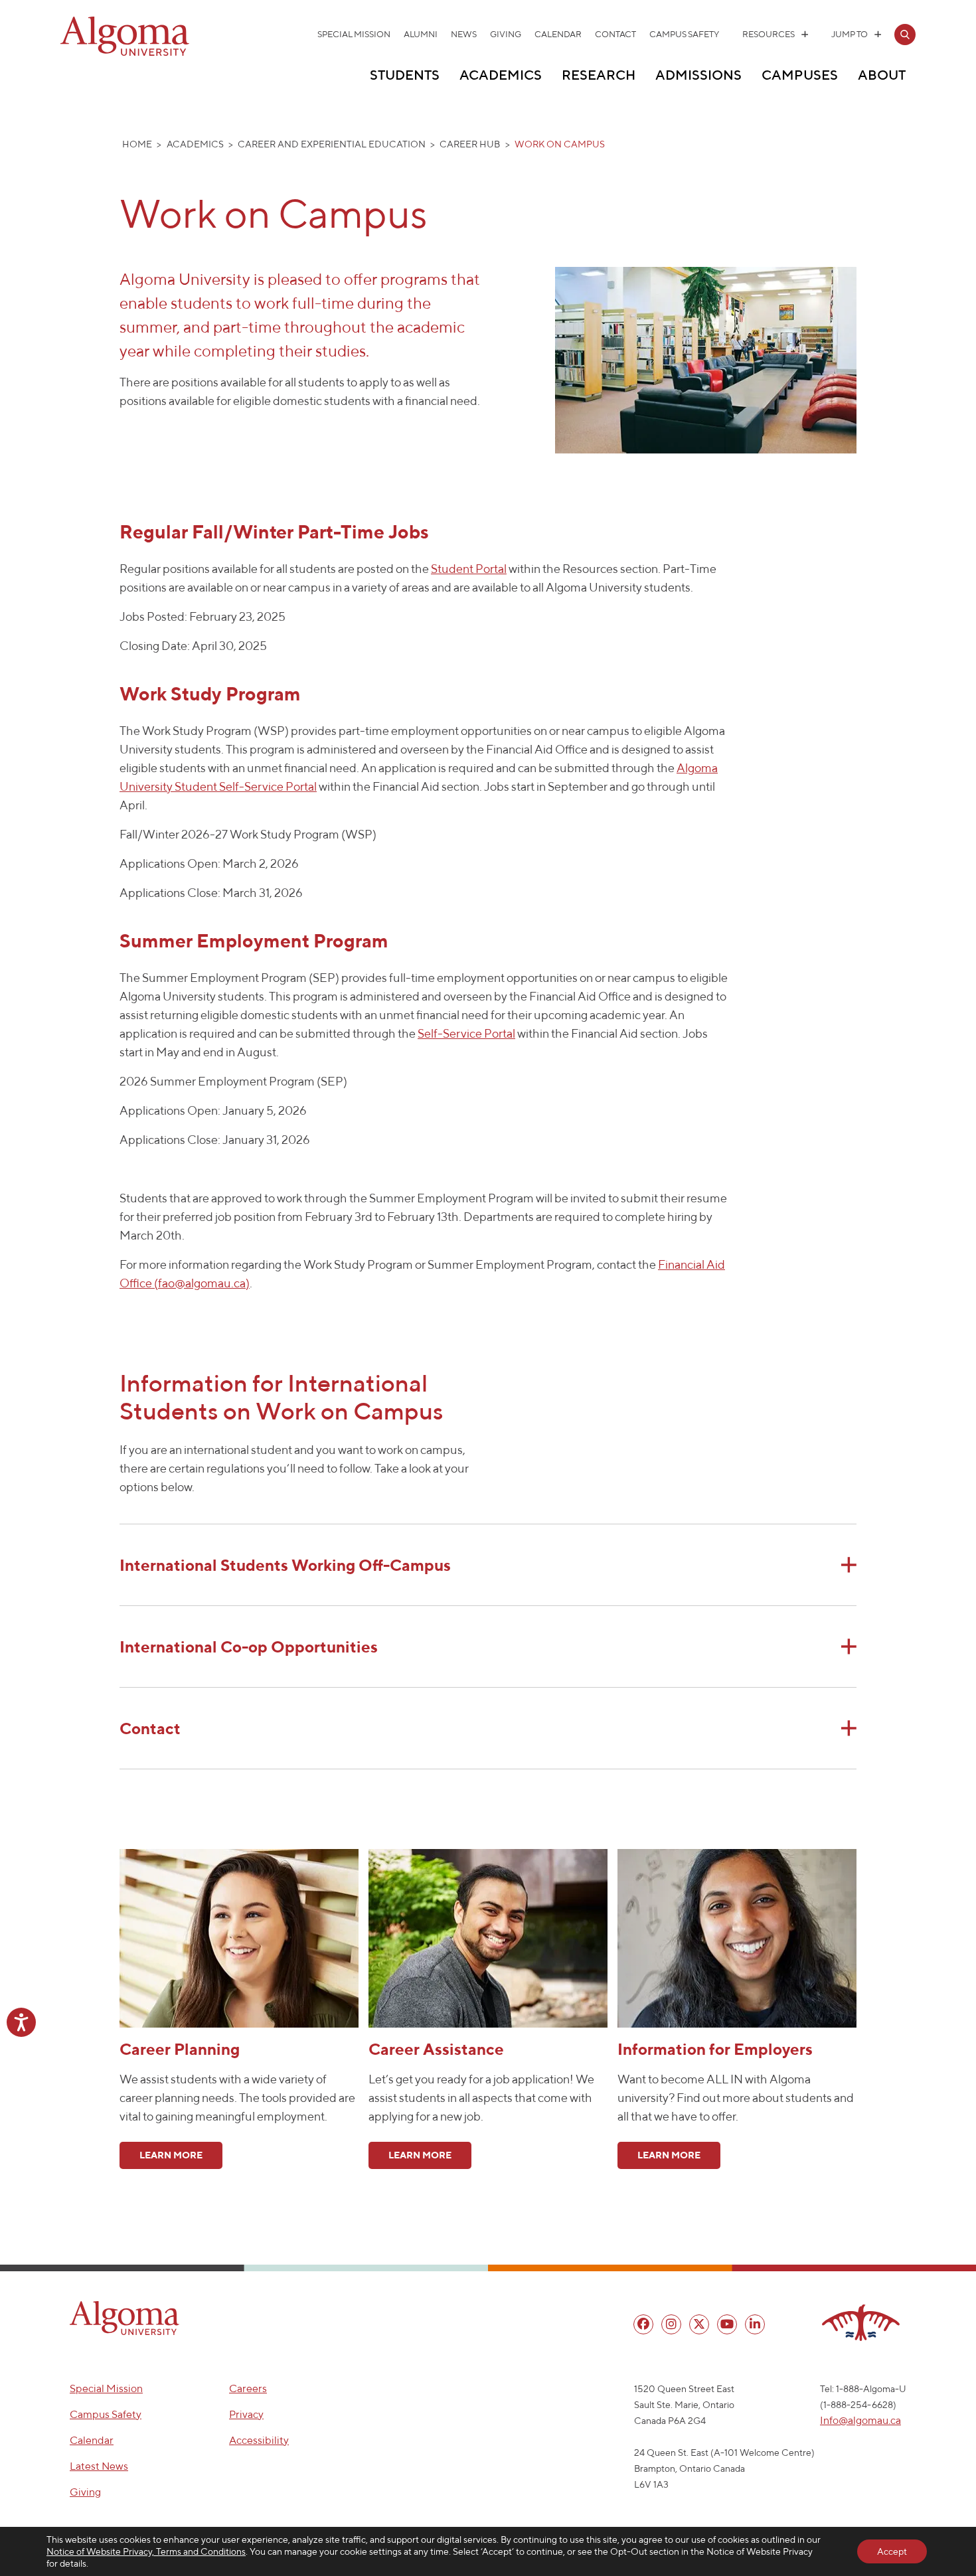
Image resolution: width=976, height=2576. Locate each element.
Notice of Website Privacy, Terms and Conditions (146, 2551)
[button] (124, 2318)
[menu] (643, 2324)
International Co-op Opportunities (249, 1647)
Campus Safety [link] (684, 34)
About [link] (882, 75)
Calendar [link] (558, 34)
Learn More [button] (171, 2155)
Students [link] (405, 75)
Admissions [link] (698, 75)
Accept (892, 2551)
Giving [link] (506, 34)
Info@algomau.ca (860, 2420)
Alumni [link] (421, 34)
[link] (905, 35)
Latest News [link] (99, 2466)
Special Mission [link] (354, 34)
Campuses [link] (800, 75)
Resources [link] (769, 34)
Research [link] (599, 75)
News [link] (464, 34)
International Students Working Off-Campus (285, 1565)
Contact (150, 1728)
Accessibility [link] (259, 2440)
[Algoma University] (125, 53)
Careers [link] (248, 2388)
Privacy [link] (246, 2414)
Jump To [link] (850, 34)
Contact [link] (615, 34)
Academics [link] (501, 75)
